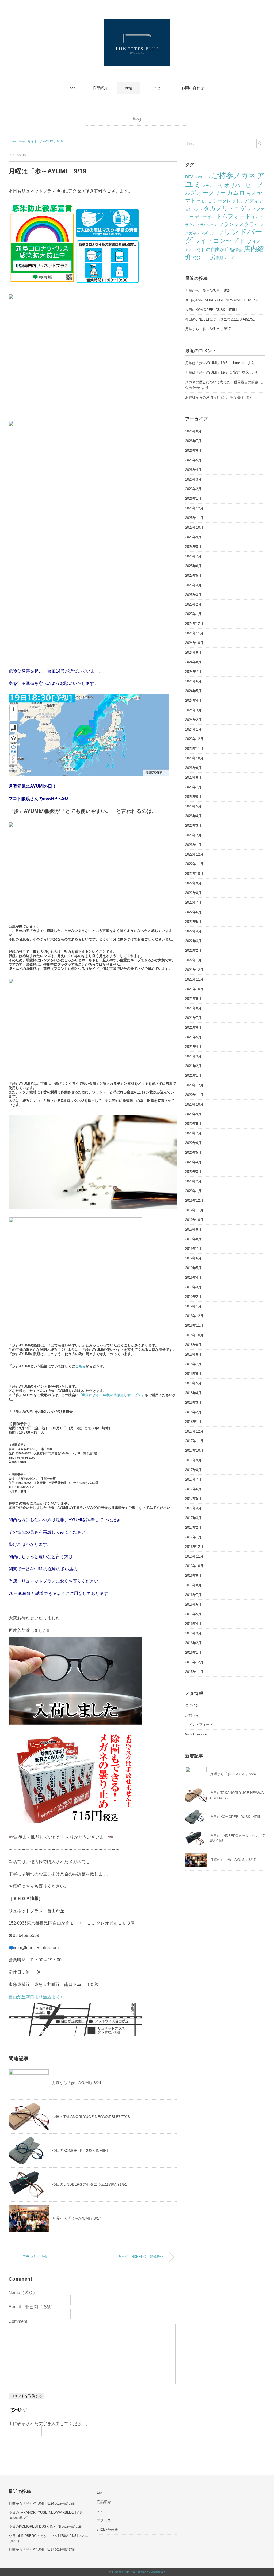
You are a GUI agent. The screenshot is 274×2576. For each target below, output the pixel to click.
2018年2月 (193, 1412)
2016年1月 (193, 1652)
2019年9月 (193, 1229)
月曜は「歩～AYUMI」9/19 (45, 141)
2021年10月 (194, 989)
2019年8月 (193, 1239)
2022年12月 (194, 854)
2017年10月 (194, 1451)
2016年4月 (193, 1624)
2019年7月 (193, 1249)
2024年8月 (193, 662)
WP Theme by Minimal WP (149, 2572)
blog (129, 88)
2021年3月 (193, 1056)
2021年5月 (193, 1037)
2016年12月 (194, 1547)
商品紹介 (100, 88)
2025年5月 (193, 575)
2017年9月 (193, 1460)
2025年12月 (194, 508)
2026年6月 (193, 450)
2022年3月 (193, 941)
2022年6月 (193, 912)
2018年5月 (193, 1383)
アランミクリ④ (40, 2257)
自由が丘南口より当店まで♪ (35, 1997)
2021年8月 (193, 1008)
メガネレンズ (196, 233)
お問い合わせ (193, 88)
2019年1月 (193, 1306)
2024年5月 (193, 691)
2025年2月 (193, 604)
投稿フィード (196, 1715)
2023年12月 (194, 739)
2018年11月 (194, 1326)
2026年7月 (193, 441)
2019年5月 (193, 1268)
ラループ (216, 233)
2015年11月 (194, 1672)
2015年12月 (194, 1662)
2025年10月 (194, 527)
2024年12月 (194, 624)
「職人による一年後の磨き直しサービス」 (112, 1395)
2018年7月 (193, 1364)
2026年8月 (193, 431)
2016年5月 (193, 1614)
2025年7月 (193, 556)
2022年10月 (194, 874)
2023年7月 (193, 787)
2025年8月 (193, 547)
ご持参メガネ (234, 176)
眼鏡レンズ (225, 258)
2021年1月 (193, 1076)
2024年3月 (193, 710)
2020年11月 (194, 1095)
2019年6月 (193, 1258)
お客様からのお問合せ (203, 397)
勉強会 (236, 250)
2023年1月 (193, 845)
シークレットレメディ (236, 201)
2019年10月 (194, 1220)
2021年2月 (193, 1066)
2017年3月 (193, 1518)
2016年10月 (194, 1566)
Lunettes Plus (121, 2572)
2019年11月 (194, 1210)
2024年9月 (193, 652)
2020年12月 (194, 1085)
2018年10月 (194, 1335)
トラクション (207, 225)
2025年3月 (193, 595)
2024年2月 (193, 720)
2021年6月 (193, 1027)
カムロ (236, 193)
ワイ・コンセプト (220, 241)
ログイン (192, 1705)
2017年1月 (193, 1537)
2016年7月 (193, 1595)
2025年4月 (193, 585)
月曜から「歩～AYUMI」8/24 (77, 2083)
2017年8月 (193, 1470)
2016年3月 (193, 1633)
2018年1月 (193, 1422)
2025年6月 (193, 566)
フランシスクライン (241, 224)
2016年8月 (193, 1585)
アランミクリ (213, 186)
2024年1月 (193, 729)
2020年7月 (193, 1133)
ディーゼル (205, 217)
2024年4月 (193, 700)
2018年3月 (193, 1402)
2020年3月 (193, 1172)
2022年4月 (193, 931)
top (73, 88)
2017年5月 (193, 1499)
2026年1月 (193, 499)
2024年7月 (193, 672)
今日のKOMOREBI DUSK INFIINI (80, 2150)
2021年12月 (194, 970)
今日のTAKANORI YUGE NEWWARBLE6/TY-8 (91, 2117)
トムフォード (233, 216)
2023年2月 (193, 835)
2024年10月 (194, 643)
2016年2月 (193, 1643)
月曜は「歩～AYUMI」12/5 (206, 363)
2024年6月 (193, 681)
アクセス (157, 88)
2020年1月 (193, 1191)
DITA (189, 177)
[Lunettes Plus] (137, 22)
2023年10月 (194, 758)
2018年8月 (193, 1354)
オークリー (211, 193)
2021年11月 (194, 979)
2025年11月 (194, 518)
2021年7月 (193, 1018)
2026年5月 (193, 460)
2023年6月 (193, 797)
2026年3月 (193, 479)
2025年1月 (193, 614)
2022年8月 (193, 893)
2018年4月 (193, 1393)
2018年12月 (194, 1316)
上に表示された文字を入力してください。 (49, 2424)
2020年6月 (193, 1143)
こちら (80, 1366)
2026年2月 (193, 489)
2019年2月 (193, 1297)
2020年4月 (193, 1162)
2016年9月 (193, 1576)
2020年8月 (193, 1124)
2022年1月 (193, 960)
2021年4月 (193, 1047)
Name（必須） (23, 2292)
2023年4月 (193, 816)
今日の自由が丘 (213, 250)
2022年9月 (193, 883)
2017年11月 (194, 1441)
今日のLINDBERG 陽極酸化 (142, 2257)
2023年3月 (193, 826)
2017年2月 (193, 1527)
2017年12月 (194, 1431)
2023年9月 (193, 768)
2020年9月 (193, 1114)
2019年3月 (193, 1287)
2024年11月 (194, 633)
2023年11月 (194, 749)
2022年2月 (193, 951)
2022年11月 (194, 864)
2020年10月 (194, 1104)
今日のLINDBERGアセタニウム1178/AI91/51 (90, 2184)
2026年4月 (193, 470)
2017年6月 (193, 1489)
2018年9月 (193, 1345)
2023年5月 (193, 806)
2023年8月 (193, 777)
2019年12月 (194, 1201)
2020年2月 (193, 1181)
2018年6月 (193, 1374)
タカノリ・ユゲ (225, 208)
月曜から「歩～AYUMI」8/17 (77, 2218)
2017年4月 (193, 1508)
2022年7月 (193, 902)
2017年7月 (193, 1479)
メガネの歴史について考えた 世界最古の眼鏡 (222, 382)
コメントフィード (199, 1725)
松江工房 (204, 257)
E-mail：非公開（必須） (32, 2307)
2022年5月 (193, 922)
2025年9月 (193, 537)
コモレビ (204, 201)
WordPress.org (197, 1734)
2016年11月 (194, 1556)
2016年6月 (193, 1604)
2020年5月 (193, 1152)
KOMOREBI (202, 177)
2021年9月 (193, 999)
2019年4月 (193, 1277)
